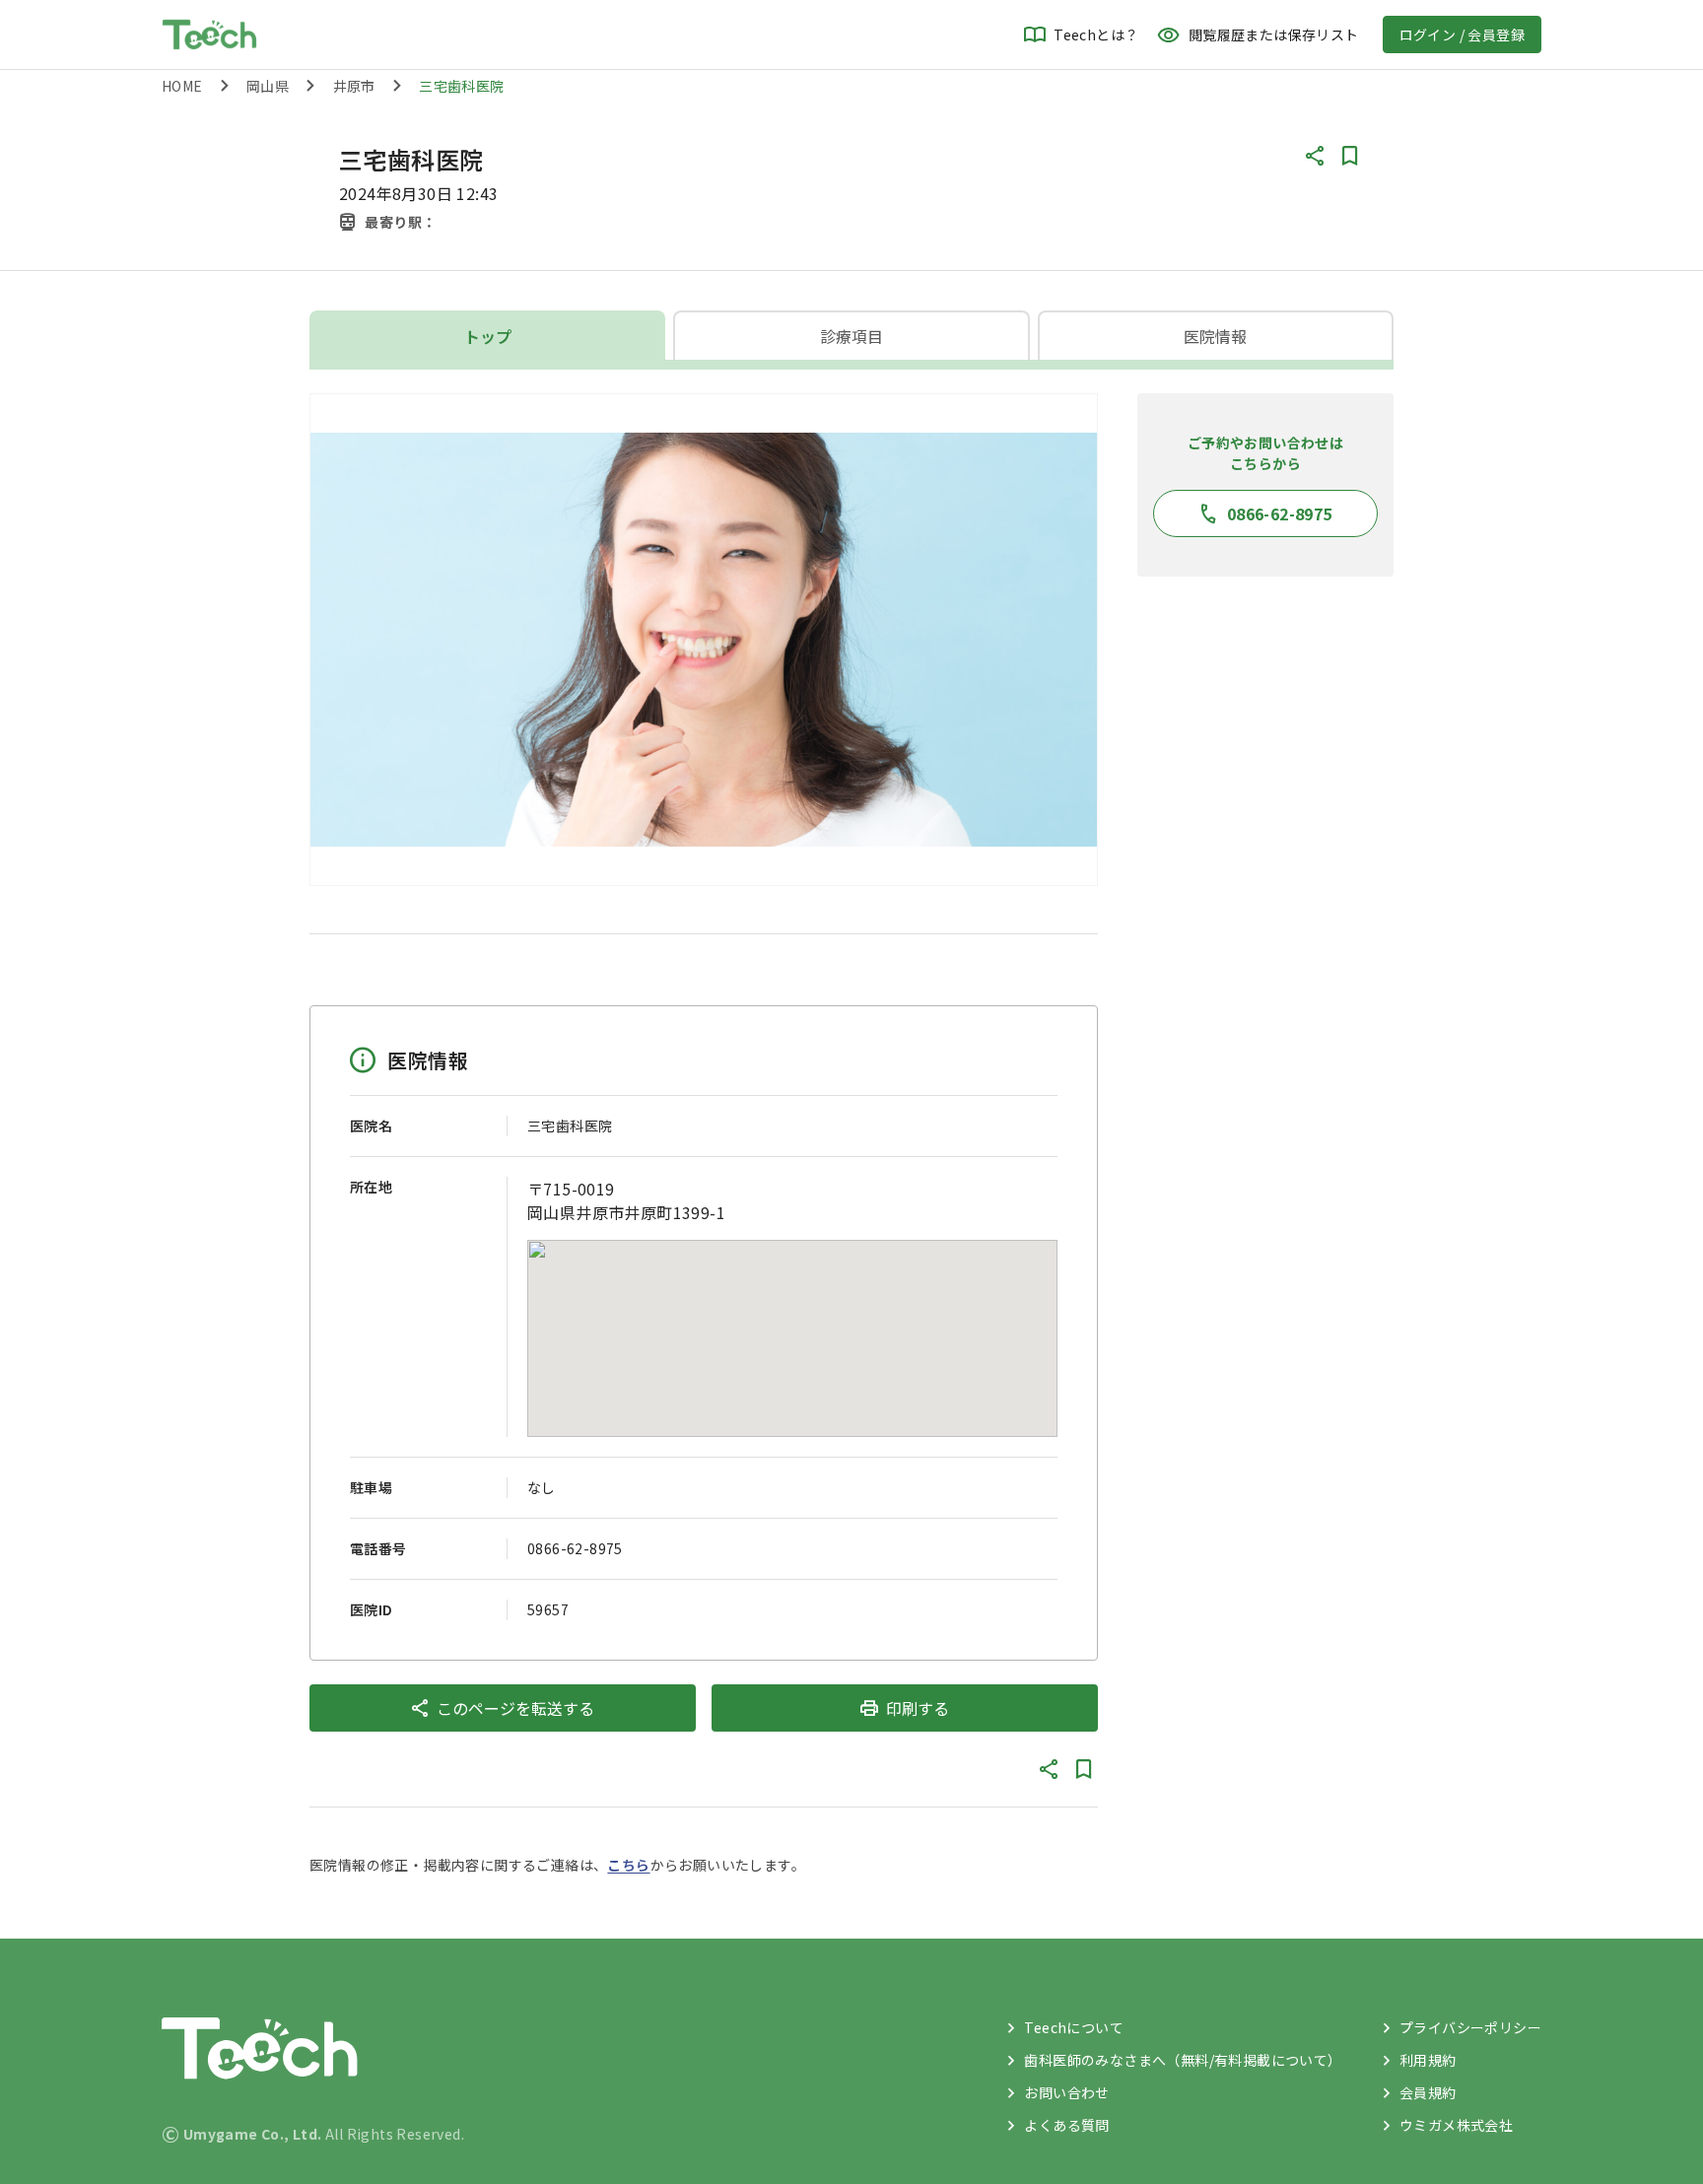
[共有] (1315, 156)
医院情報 (1215, 336)
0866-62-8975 (575, 1548)
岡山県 (268, 86)
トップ (488, 336)
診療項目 (851, 336)
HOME (182, 86)
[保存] (1350, 156)
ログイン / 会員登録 (1462, 34)
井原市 (354, 86)
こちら (628, 1865)
